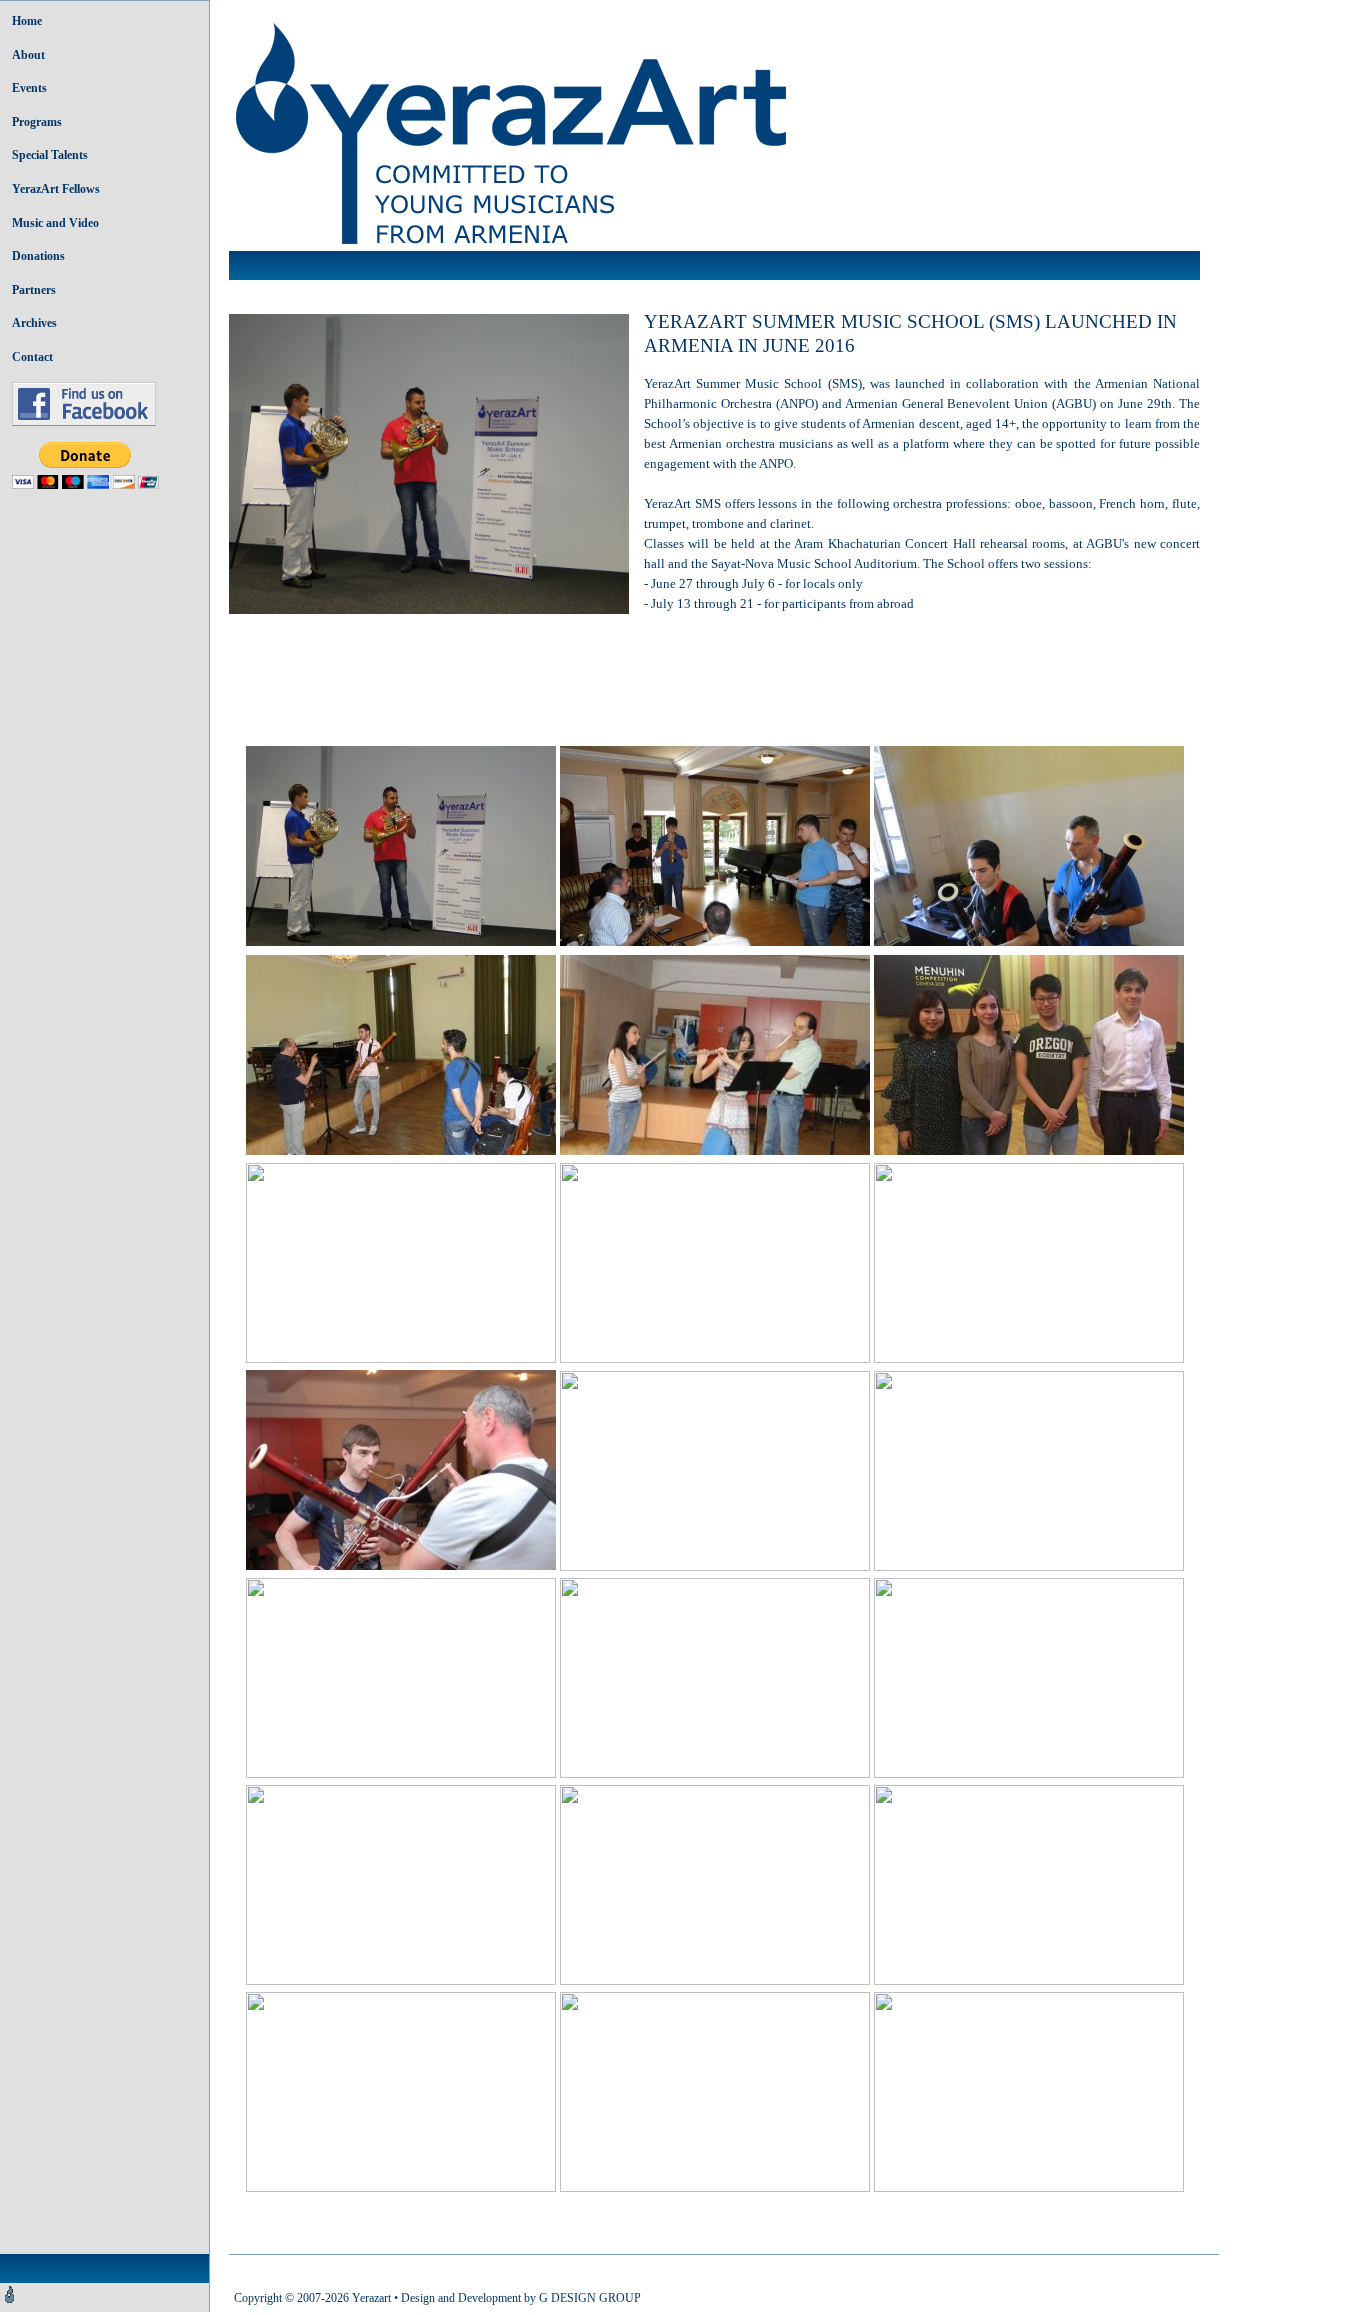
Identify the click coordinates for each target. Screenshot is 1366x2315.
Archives (34, 323)
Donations (38, 256)
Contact (32, 357)
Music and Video (55, 223)
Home (27, 21)
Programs (37, 122)
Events (29, 88)
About (28, 55)
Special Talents (50, 155)
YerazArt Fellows (56, 189)
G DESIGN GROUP (590, 2298)
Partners (34, 290)
